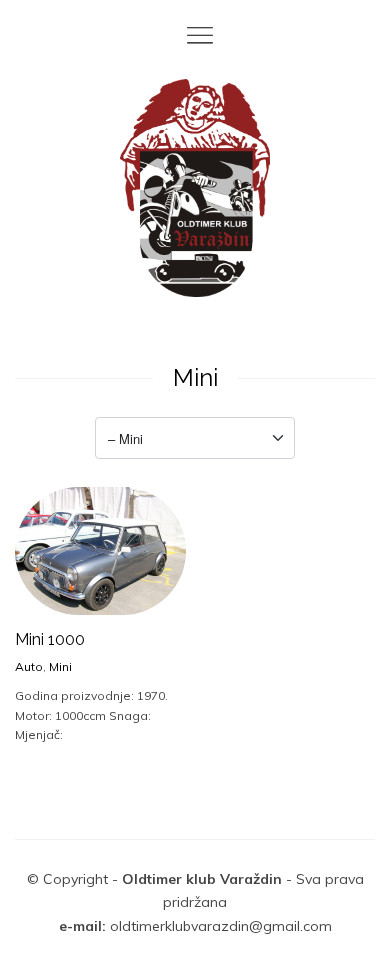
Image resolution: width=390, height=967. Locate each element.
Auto (29, 666)
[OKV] (195, 188)
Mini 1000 (50, 639)
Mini (60, 666)
